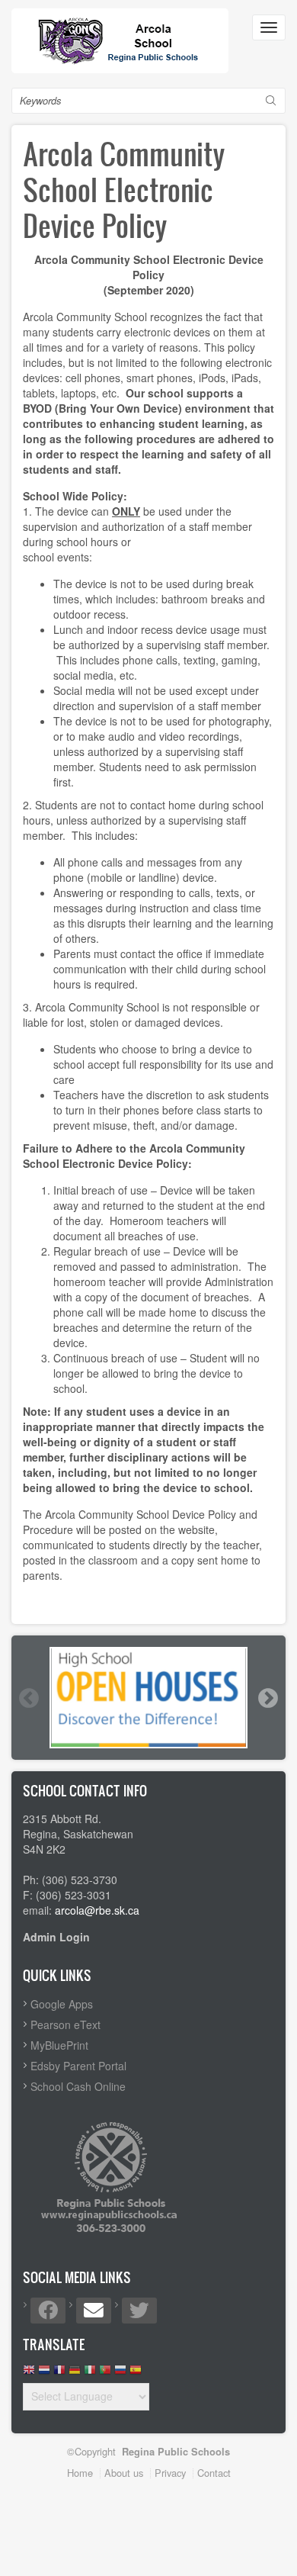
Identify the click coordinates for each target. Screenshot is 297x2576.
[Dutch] (44, 2373)
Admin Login (56, 1937)
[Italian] (90, 2373)
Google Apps (62, 2004)
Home (80, 2473)
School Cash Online (78, 2086)
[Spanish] (136, 2373)
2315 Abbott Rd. (62, 1819)
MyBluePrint (59, 2045)
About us (124, 2473)
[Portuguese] (105, 2373)
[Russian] (120, 2373)
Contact (214, 2473)
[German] (75, 2373)
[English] (29, 2373)
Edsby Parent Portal (78, 2066)
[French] (59, 2373)
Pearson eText (65, 2024)
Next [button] (267, 1698)
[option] (148, 1697)
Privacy (170, 2473)
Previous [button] (28, 1698)
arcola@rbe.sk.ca (97, 1910)
